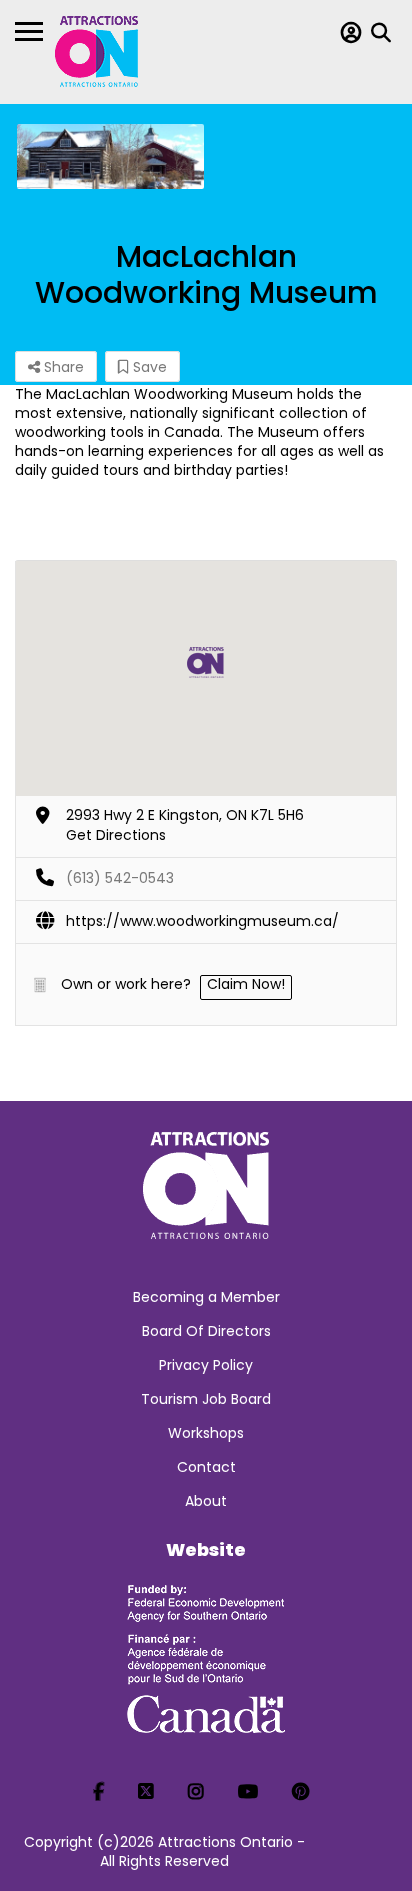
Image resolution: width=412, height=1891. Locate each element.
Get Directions (116, 835)
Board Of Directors (206, 1331)
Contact (206, 1467)
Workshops (206, 1433)
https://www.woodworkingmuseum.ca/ (202, 921)
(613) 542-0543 (120, 878)
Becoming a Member (206, 1297)
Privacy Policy (206, 1365)
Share (62, 367)
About (206, 1501)
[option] (110, 156)
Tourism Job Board (206, 1399)
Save (148, 367)
